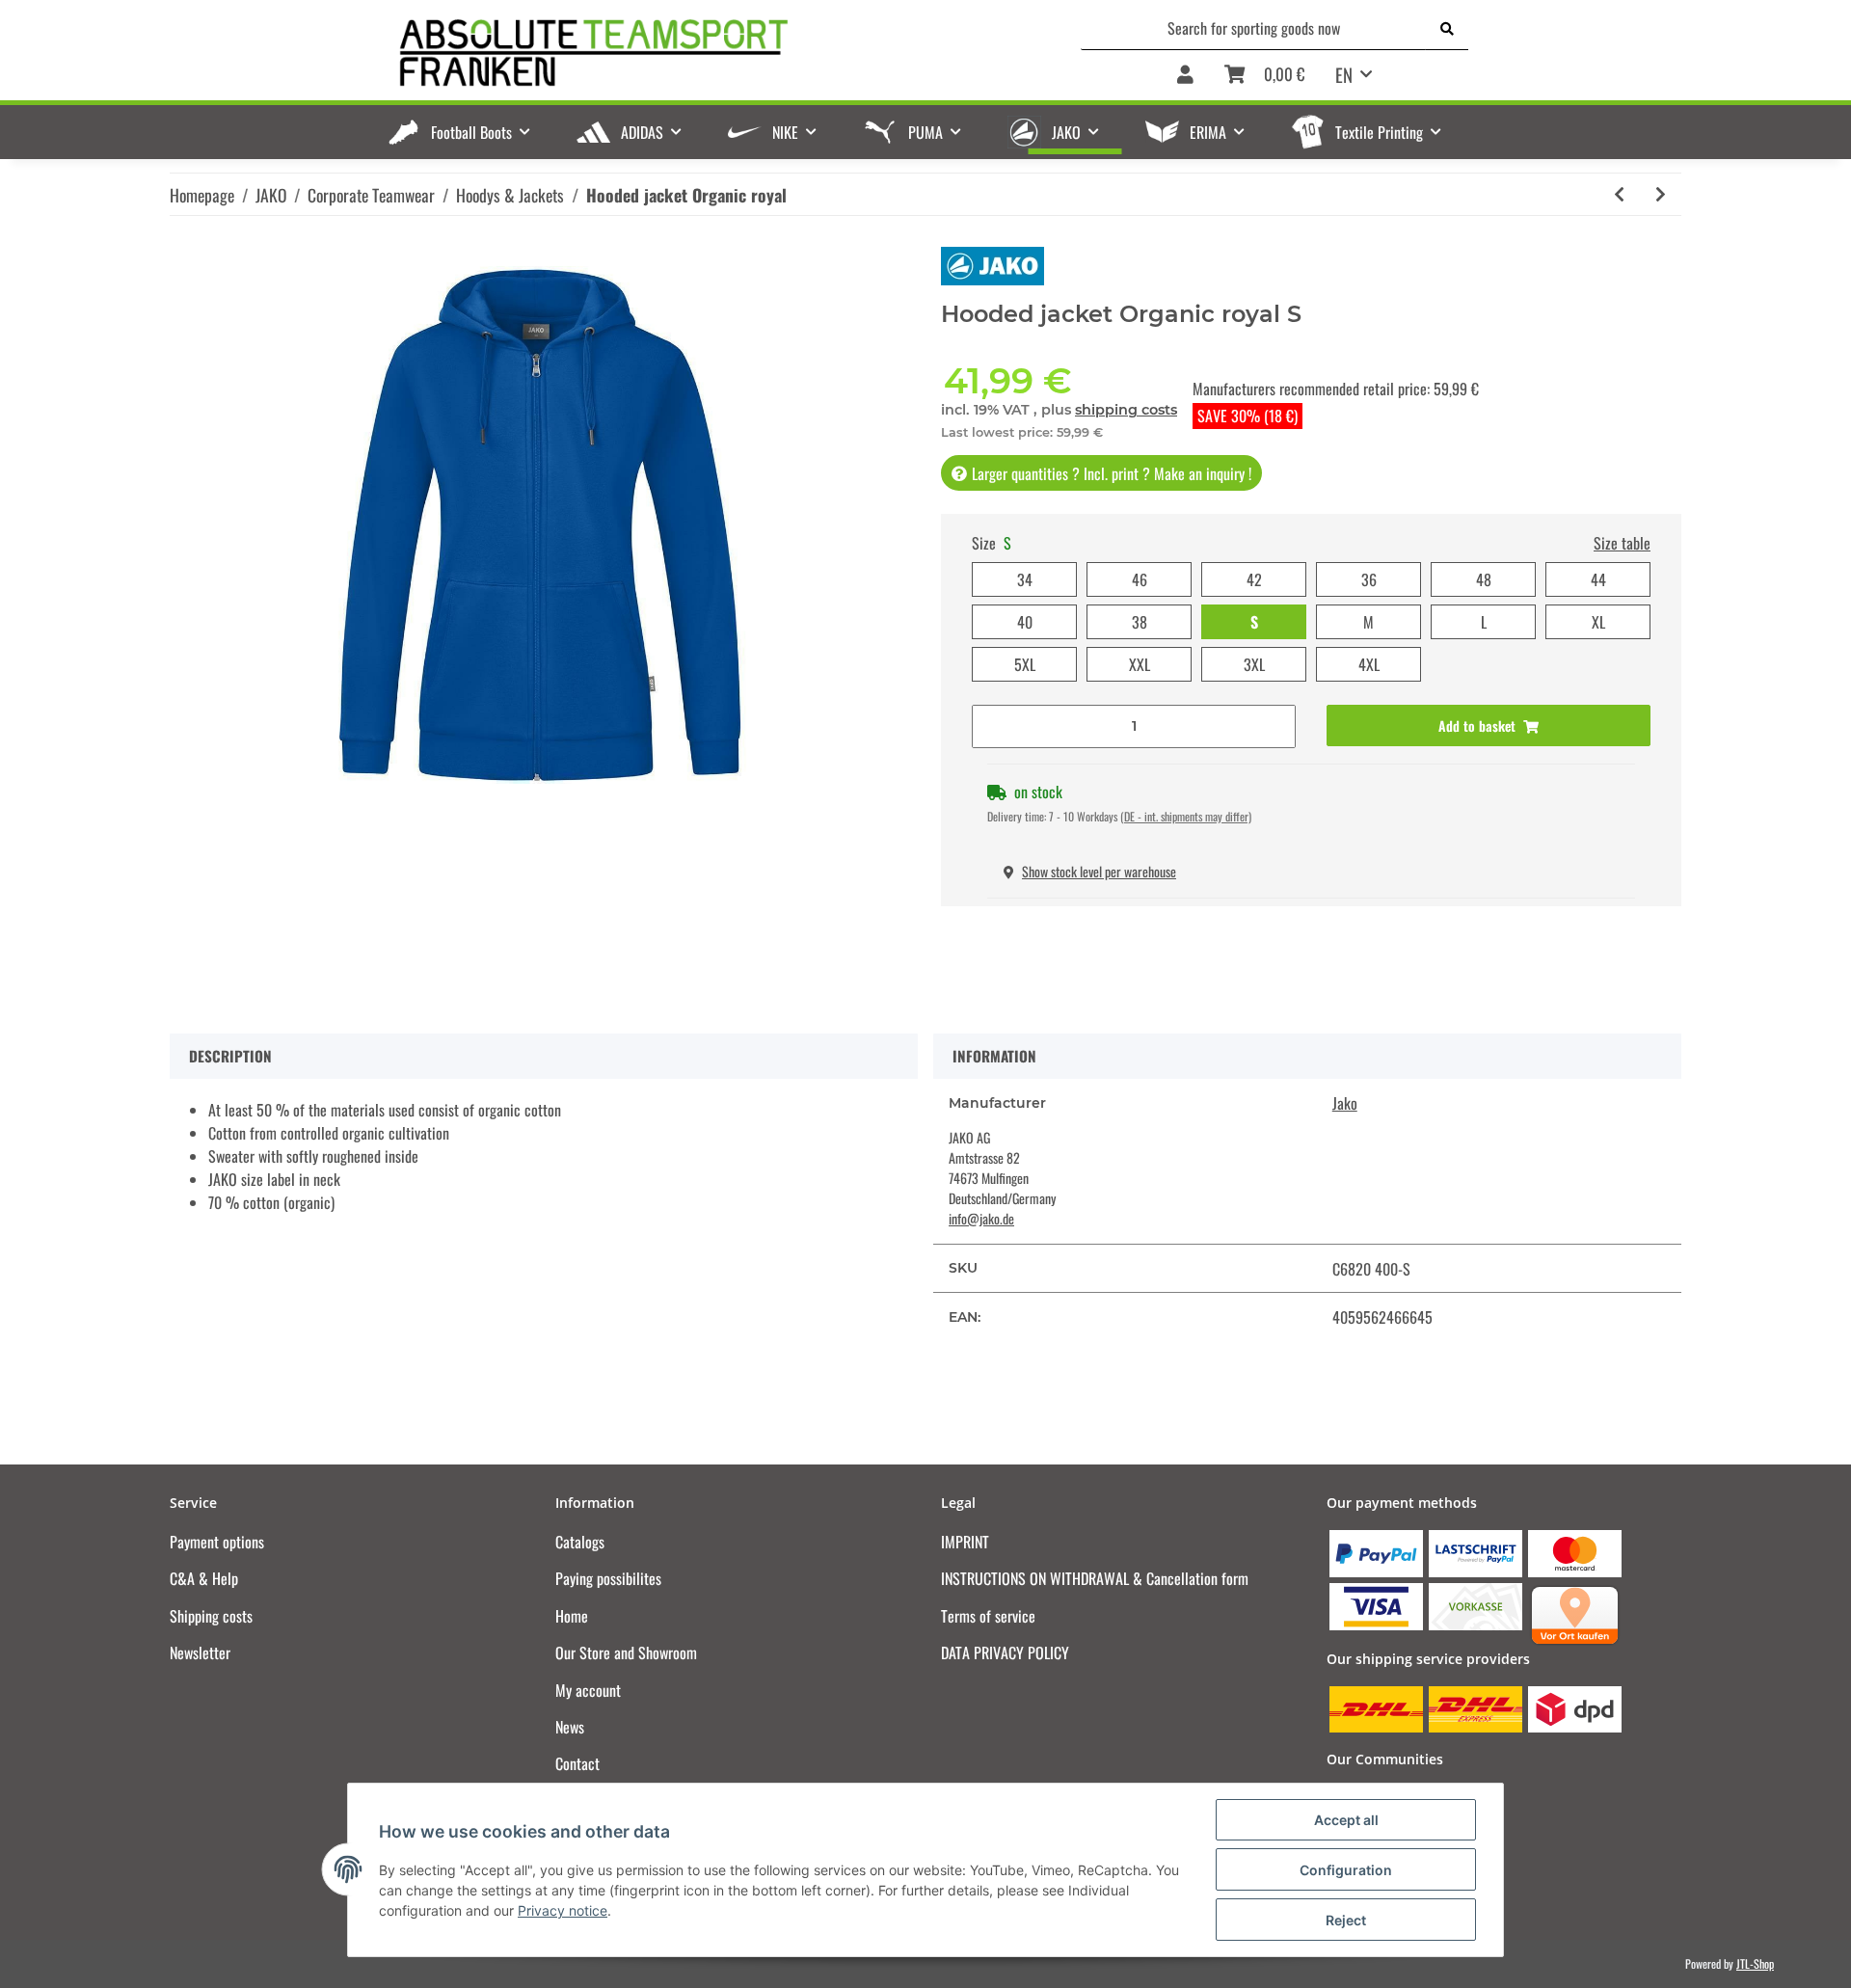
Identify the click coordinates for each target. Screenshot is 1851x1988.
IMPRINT (965, 1542)
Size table (1622, 543)
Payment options (217, 1542)
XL (1598, 622)
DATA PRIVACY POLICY (1005, 1652)
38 (1140, 622)
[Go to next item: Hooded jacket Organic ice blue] (1661, 194)
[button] (1185, 76)
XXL (1140, 664)
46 (1140, 579)
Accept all (1346, 1820)
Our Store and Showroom (626, 1652)
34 (1025, 579)
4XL (1369, 664)
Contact (577, 1763)
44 (1598, 579)
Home (572, 1616)
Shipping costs (211, 1616)
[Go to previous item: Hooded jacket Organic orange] (1619, 194)
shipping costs (1126, 410)
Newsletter (200, 1652)
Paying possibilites (608, 1578)
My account (588, 1690)
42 (1254, 579)
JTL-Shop (1755, 1963)
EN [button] (1344, 74)
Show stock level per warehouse (1099, 871)
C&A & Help (204, 1578)
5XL (1025, 664)
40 (1025, 622)
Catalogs (580, 1542)
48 (1484, 579)
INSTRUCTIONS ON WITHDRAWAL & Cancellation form (1095, 1578)
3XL (1254, 664)
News (570, 1727)
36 (1369, 579)
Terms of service (988, 1616)
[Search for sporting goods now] (1447, 28)
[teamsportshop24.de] (694, 54)
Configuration (1346, 1870)
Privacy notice (563, 1910)
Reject (1346, 1920)
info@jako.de (981, 1218)
